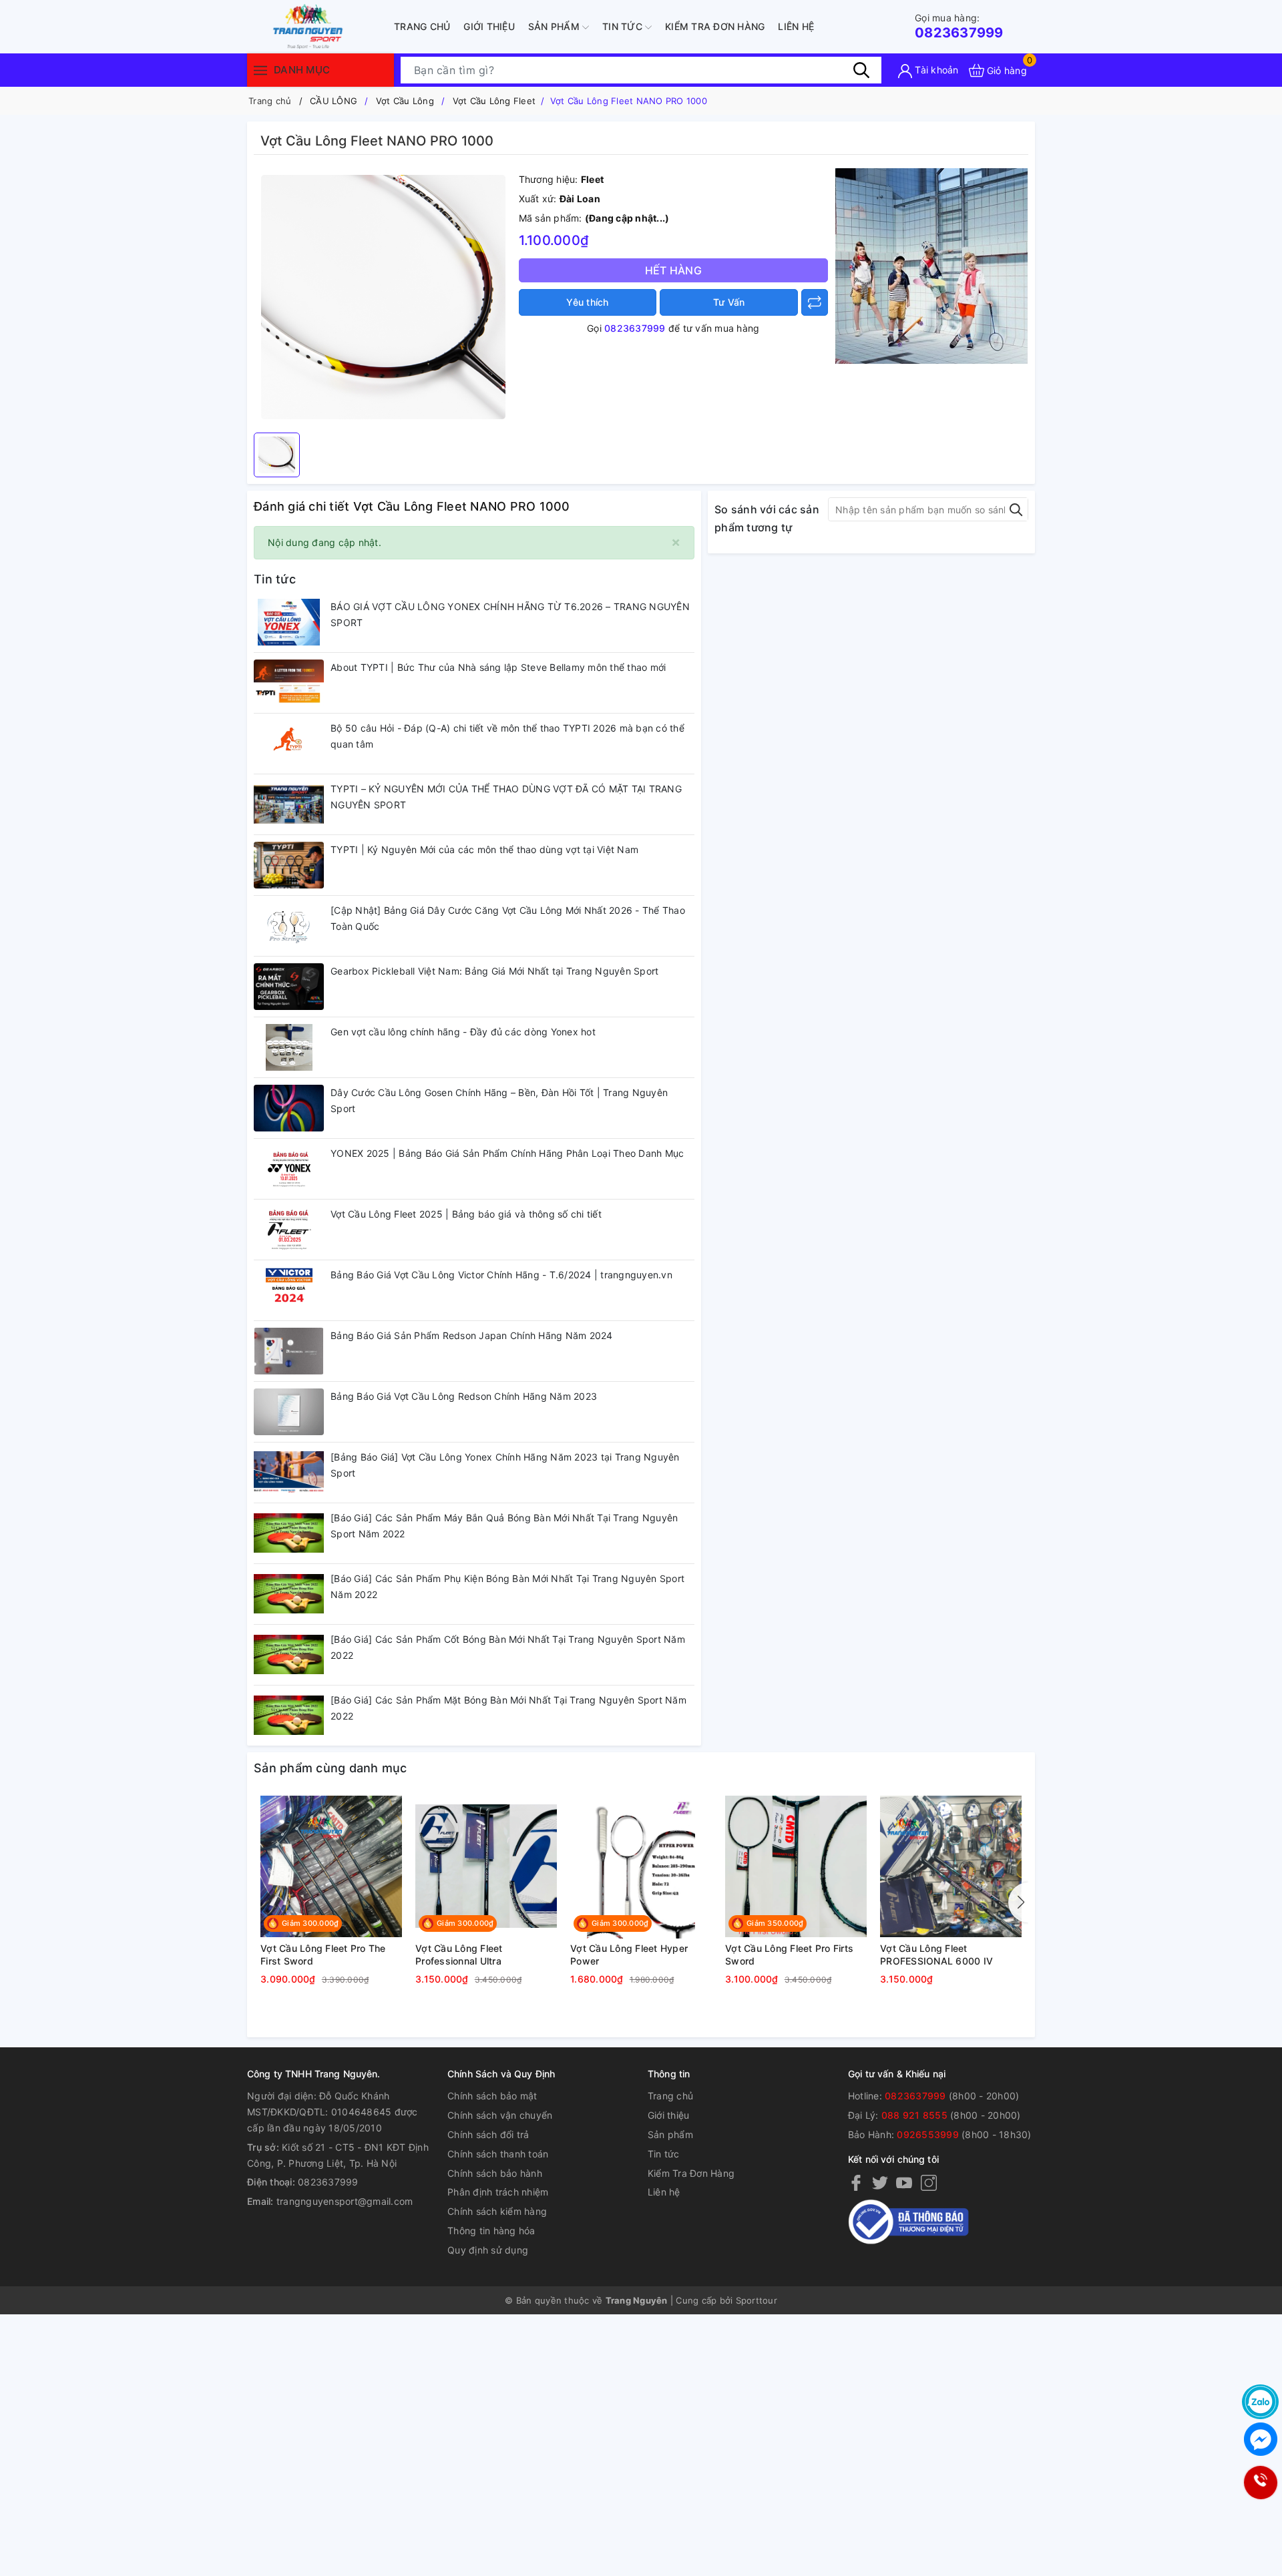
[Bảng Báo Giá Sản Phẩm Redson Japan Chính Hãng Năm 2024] (289, 1351)
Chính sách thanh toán (498, 2154)
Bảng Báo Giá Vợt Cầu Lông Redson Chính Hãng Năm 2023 (464, 1396)
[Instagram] (929, 2182)
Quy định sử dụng (488, 2250)
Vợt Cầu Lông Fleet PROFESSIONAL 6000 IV (936, 1955)
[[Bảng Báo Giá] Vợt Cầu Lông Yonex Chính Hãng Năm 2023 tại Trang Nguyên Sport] (289, 1473)
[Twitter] (880, 2182)
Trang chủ (422, 26)
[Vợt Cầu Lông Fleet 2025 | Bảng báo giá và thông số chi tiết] (289, 1230)
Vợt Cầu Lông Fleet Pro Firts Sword (789, 1955)
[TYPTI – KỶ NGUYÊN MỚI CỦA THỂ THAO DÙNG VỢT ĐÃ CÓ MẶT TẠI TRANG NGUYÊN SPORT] (289, 804)
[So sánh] (815, 302)
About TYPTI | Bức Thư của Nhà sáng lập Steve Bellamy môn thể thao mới (498, 667)
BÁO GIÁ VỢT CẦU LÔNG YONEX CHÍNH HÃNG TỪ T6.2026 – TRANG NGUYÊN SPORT (510, 614)
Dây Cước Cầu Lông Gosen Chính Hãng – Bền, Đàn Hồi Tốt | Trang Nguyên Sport (499, 1100)
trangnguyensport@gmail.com (345, 2201)
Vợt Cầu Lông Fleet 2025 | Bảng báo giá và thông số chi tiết (466, 1214)
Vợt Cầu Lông (405, 101)
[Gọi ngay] (1260, 2483)
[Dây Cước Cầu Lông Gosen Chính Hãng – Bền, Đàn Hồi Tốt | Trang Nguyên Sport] (289, 1108)
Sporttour (757, 2300)
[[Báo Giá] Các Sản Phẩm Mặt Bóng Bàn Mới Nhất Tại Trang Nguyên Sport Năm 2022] (289, 1716)
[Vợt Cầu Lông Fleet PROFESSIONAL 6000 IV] (951, 1866)
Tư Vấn (729, 302)
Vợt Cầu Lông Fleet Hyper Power (629, 1955)
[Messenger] (1260, 2439)
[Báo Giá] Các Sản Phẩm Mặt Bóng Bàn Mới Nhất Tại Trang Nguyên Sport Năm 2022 (508, 1708)
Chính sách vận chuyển (500, 2115)
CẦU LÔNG (334, 101)
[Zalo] (1260, 2402)
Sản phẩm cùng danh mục (331, 1768)
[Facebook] (856, 2182)
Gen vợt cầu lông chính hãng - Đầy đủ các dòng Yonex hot (463, 1032)
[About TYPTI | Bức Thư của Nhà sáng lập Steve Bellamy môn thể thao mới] (289, 683)
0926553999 (928, 2134)
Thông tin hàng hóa (491, 2231)
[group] (383, 297)
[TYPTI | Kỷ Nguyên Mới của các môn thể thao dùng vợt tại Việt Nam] (289, 865)
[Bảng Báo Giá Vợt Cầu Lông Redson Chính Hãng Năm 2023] (289, 1412)
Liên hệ (796, 26)
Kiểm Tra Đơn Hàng (715, 26)
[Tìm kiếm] (861, 70)
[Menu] (260, 70)
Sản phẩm (555, 26)
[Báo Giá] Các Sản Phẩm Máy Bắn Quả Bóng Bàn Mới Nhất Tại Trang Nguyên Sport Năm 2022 (504, 1526)
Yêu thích (587, 302)
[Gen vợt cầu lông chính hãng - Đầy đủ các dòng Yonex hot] (289, 1047)
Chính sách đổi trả (488, 2134)
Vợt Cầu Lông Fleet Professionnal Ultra (459, 1955)
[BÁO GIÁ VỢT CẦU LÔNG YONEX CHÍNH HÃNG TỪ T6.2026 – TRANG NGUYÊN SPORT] (289, 622)
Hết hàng (673, 270)
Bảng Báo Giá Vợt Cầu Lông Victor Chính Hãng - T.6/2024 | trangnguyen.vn (501, 1275)
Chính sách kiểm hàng (497, 2211)
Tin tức (624, 26)
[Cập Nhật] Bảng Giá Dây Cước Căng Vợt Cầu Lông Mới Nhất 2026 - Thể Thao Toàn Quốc (508, 918)
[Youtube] (904, 2182)
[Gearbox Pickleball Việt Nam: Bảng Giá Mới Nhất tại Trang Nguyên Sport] (289, 987)
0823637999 (959, 26)
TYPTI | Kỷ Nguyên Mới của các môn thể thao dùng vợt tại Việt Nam (484, 849)
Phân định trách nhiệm (498, 2192)
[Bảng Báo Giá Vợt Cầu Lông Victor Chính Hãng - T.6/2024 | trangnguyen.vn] (289, 1290)
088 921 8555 (914, 2115)
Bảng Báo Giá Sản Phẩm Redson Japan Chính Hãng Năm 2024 (472, 1335)
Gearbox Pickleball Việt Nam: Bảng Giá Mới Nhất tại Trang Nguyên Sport (494, 971)
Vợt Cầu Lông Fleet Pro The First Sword (323, 1955)
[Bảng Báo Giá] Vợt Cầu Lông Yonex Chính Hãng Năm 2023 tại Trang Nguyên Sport (505, 1465)
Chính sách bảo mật (492, 2096)
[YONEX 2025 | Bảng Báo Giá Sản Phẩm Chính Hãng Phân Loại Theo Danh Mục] (289, 1169)
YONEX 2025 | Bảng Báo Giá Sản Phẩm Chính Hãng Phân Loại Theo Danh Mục (507, 1153)
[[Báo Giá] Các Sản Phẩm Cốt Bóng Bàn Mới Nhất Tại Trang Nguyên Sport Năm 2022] (289, 1655)
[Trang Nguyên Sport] (931, 265)
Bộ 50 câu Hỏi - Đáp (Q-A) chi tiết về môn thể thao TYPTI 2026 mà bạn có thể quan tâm (507, 736)
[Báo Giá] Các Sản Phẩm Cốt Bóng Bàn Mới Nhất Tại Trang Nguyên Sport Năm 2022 (508, 1647)
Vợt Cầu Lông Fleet (494, 101)
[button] (1018, 1902)
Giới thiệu (489, 26)
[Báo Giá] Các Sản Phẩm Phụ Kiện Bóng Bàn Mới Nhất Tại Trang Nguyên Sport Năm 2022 (507, 1586)
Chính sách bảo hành (495, 2173)
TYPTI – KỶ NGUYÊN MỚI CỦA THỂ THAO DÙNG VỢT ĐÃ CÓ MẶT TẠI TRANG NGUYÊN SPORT (506, 797)
